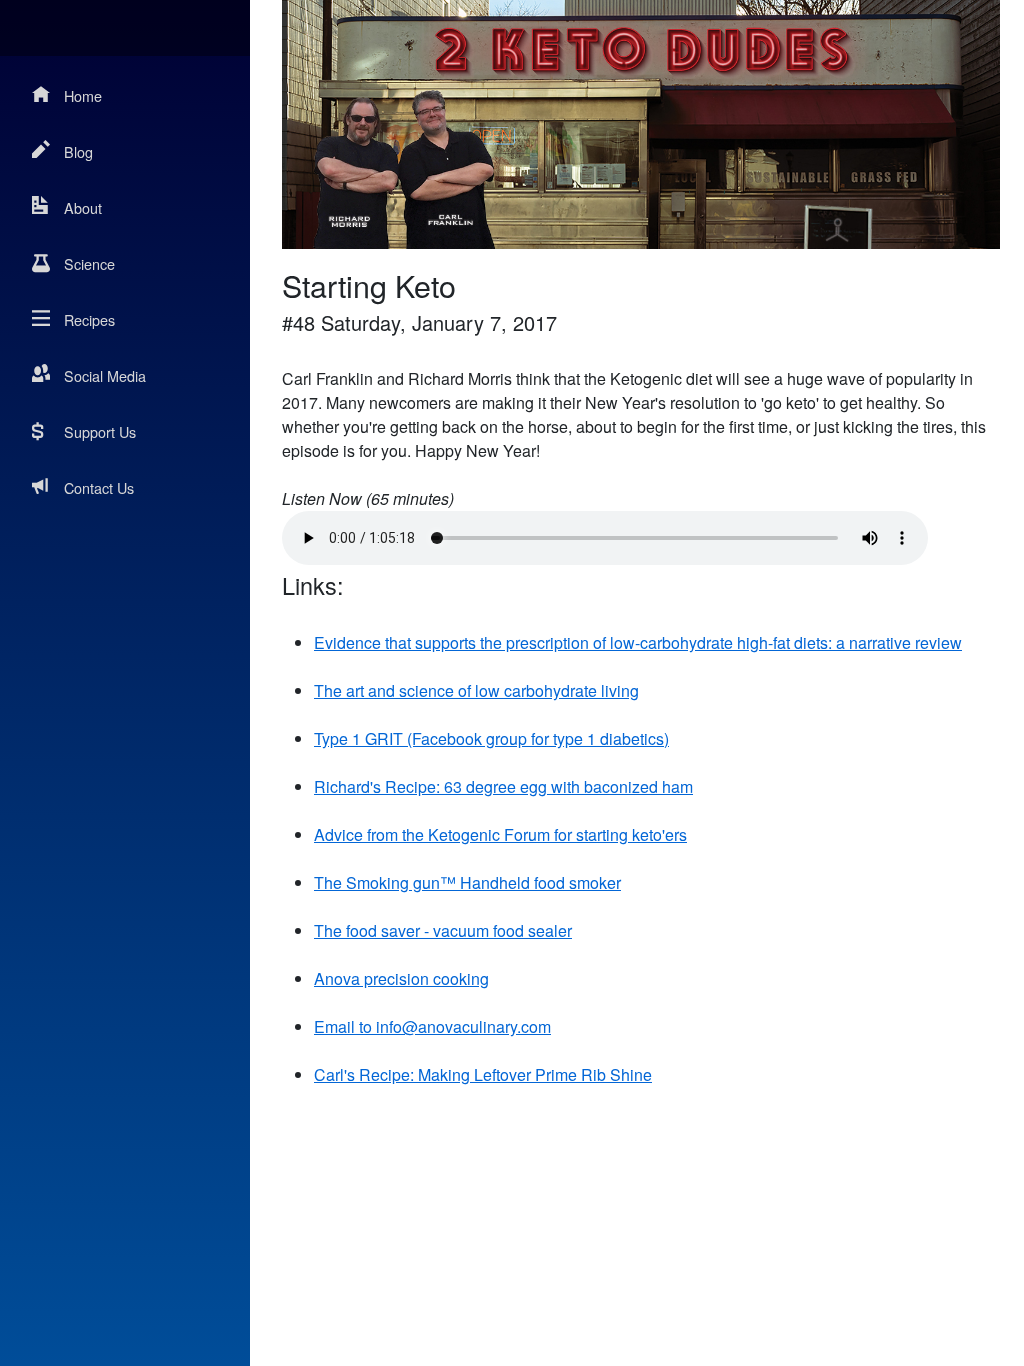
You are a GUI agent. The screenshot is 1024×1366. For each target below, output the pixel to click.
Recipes (89, 319)
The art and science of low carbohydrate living (476, 690)
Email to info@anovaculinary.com (432, 1026)
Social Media (105, 375)
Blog (78, 151)
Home (83, 95)
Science (89, 263)
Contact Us (99, 487)
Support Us (100, 431)
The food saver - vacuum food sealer (443, 930)
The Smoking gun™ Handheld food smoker (467, 882)
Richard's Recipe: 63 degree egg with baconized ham (503, 786)
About (83, 207)
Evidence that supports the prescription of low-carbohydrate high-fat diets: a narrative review (638, 642)
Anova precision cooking (401, 978)
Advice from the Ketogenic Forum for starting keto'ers (500, 834)
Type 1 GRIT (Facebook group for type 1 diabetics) (491, 738)
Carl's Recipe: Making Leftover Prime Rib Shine (483, 1074)
